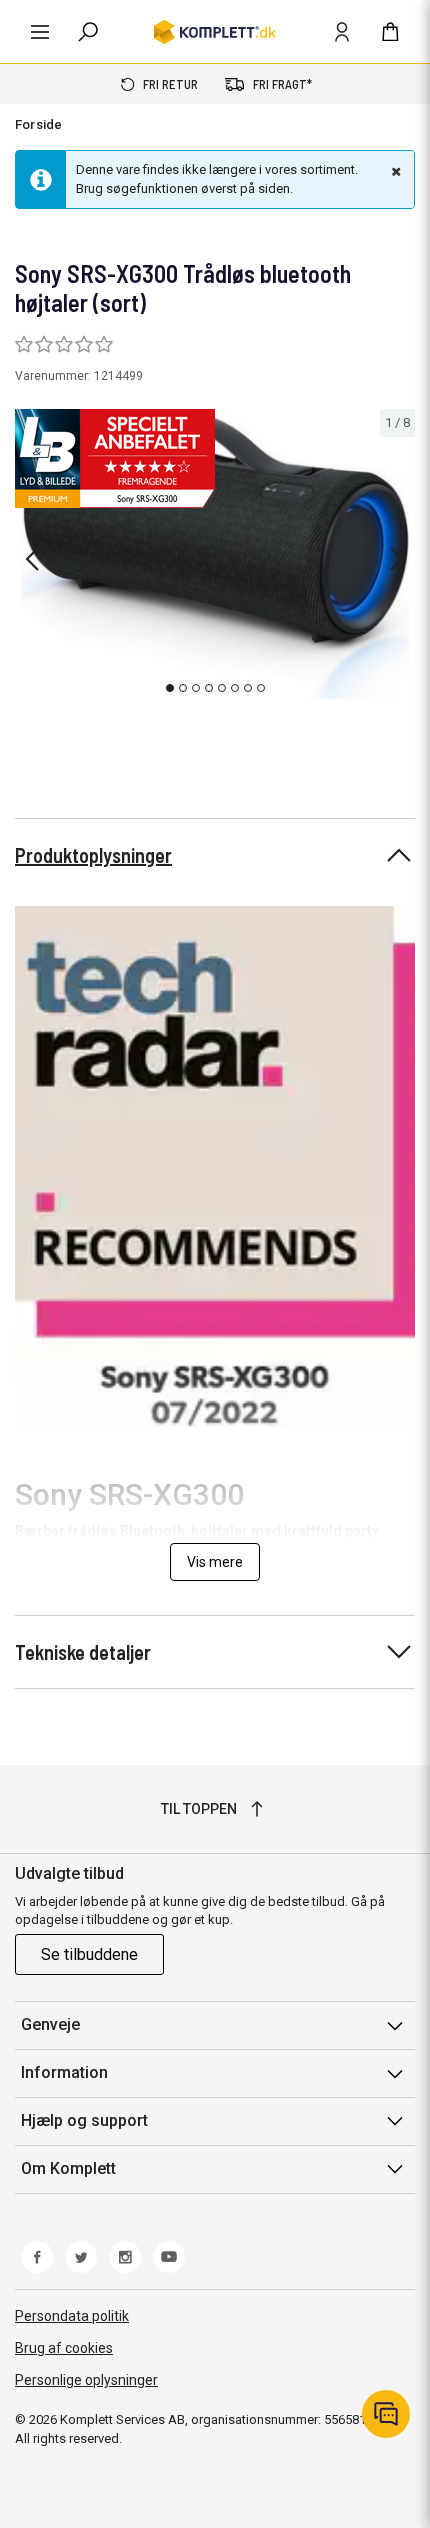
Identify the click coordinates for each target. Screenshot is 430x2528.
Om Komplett (68, 2168)
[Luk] (394, 171)
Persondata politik (72, 2316)
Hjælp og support (84, 2120)
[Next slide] (397, 559)
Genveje (50, 2024)
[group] (215, 555)
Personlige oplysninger (86, 2380)
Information (64, 2072)
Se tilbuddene (89, 1954)
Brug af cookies (64, 2348)
